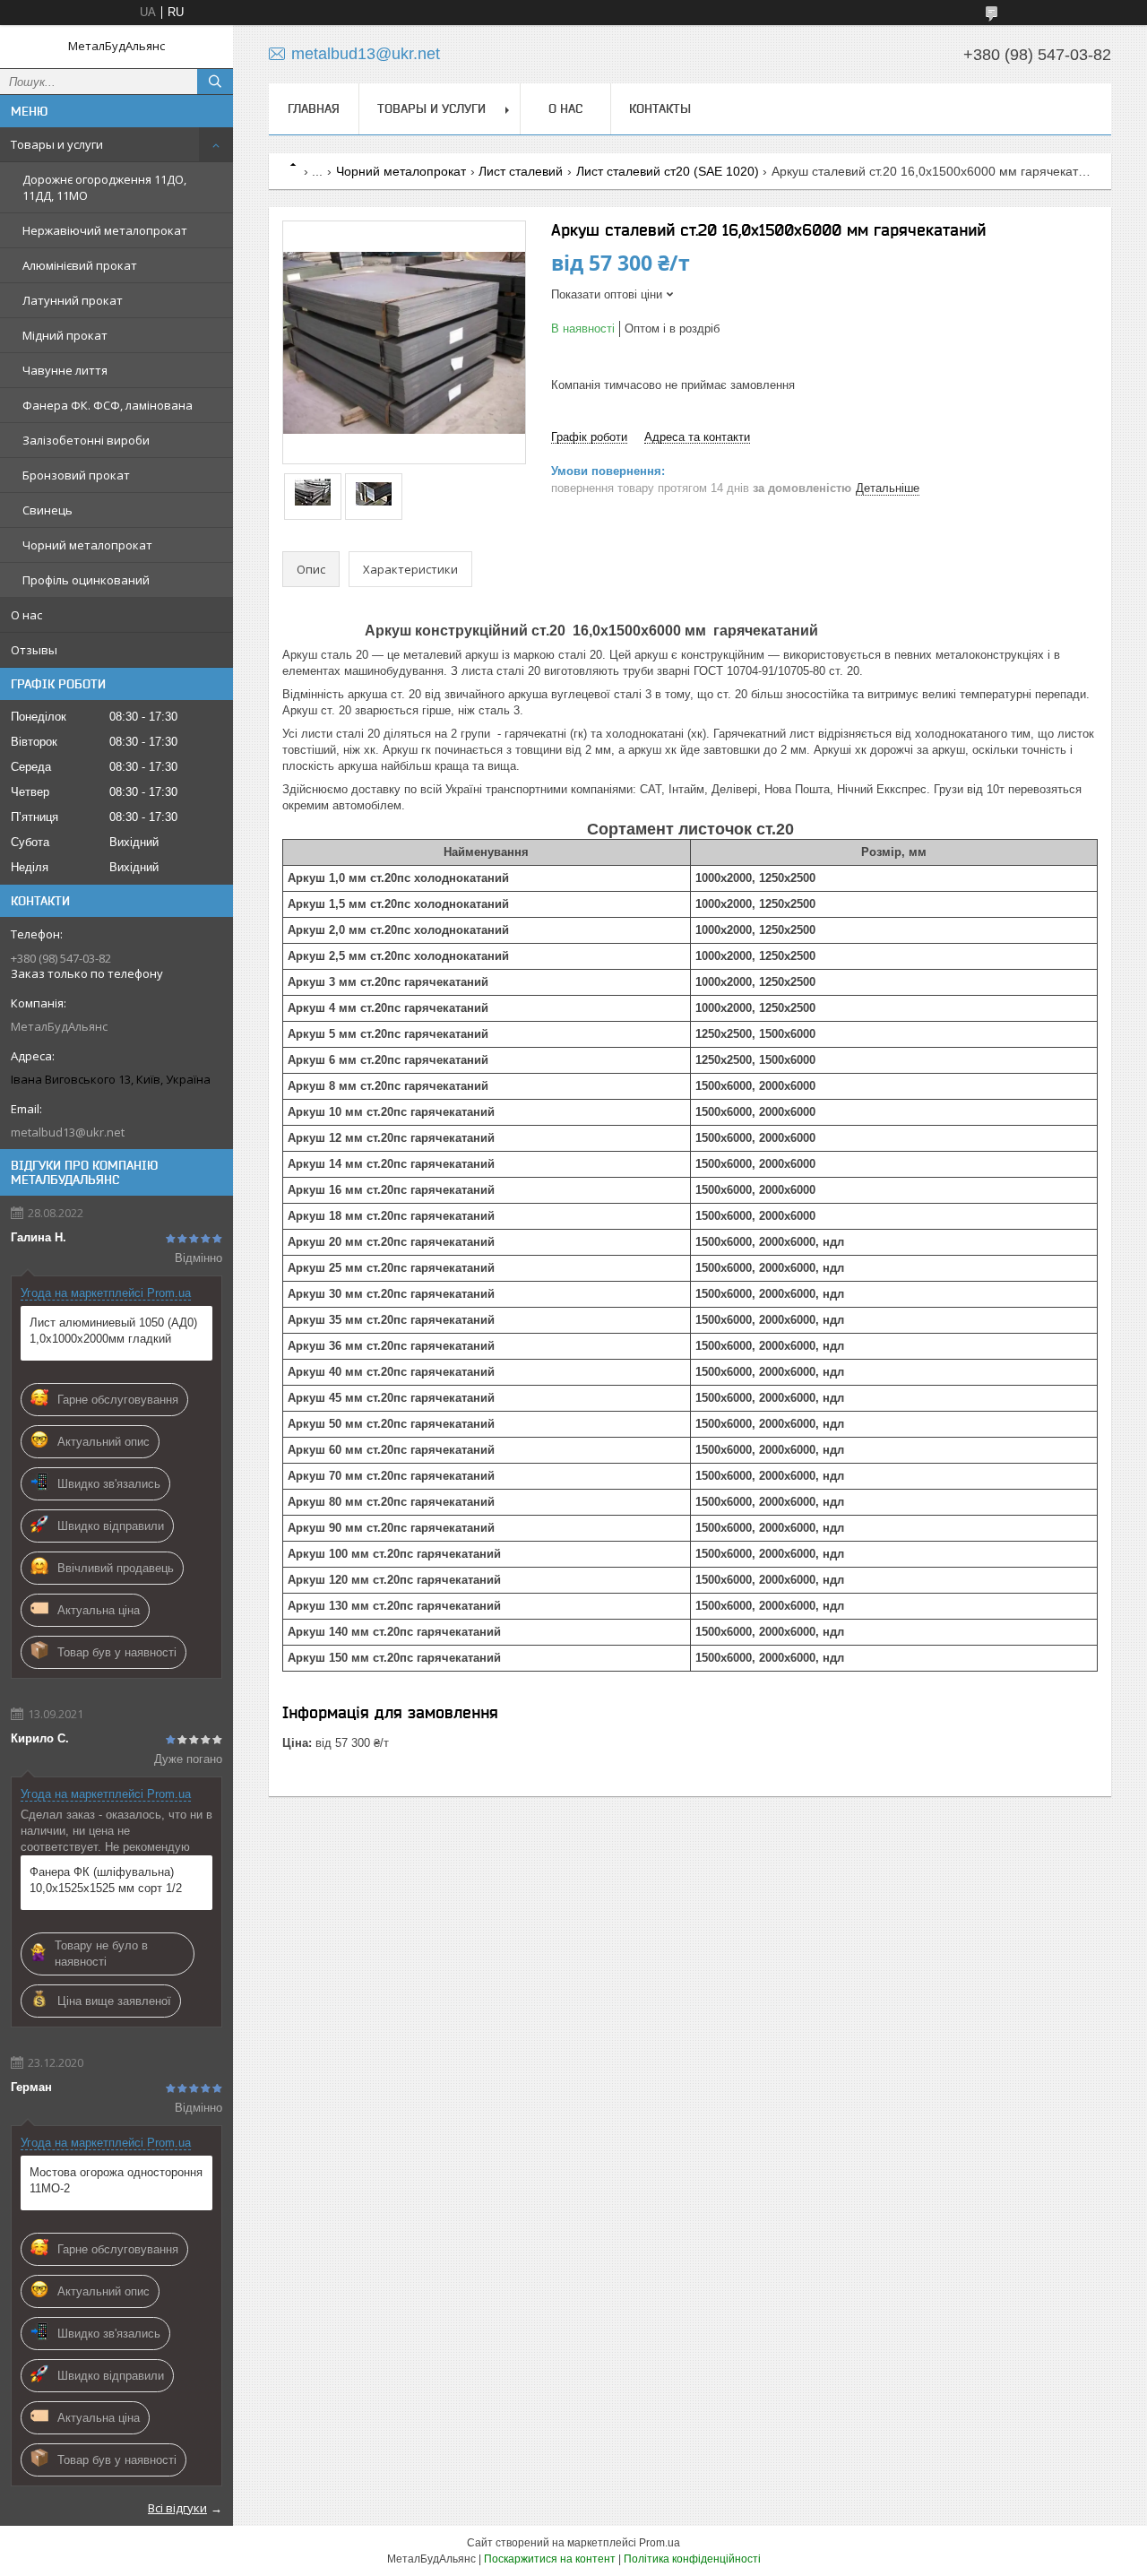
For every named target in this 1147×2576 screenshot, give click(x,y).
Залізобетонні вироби (86, 440)
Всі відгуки (177, 2508)
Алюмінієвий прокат (80, 265)
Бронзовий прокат (76, 475)
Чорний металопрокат (87, 545)
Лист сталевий (521, 171)
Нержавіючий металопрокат (105, 230)
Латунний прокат (73, 300)
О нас (26, 615)
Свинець (47, 510)
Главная (314, 108)
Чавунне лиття (65, 370)
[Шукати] (215, 82)
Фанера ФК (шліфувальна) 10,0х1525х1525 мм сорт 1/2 (106, 1880)
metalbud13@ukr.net (68, 1132)
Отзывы (34, 650)
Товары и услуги (57, 144)
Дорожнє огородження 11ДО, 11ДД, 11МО (104, 187)
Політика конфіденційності (692, 2559)
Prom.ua (660, 2543)
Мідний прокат (65, 335)
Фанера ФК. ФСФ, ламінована (108, 405)
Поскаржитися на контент (550, 2559)
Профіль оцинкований (86, 580)
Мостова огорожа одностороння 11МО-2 (116, 2180)
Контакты (660, 108)
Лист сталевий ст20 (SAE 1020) (668, 171)
